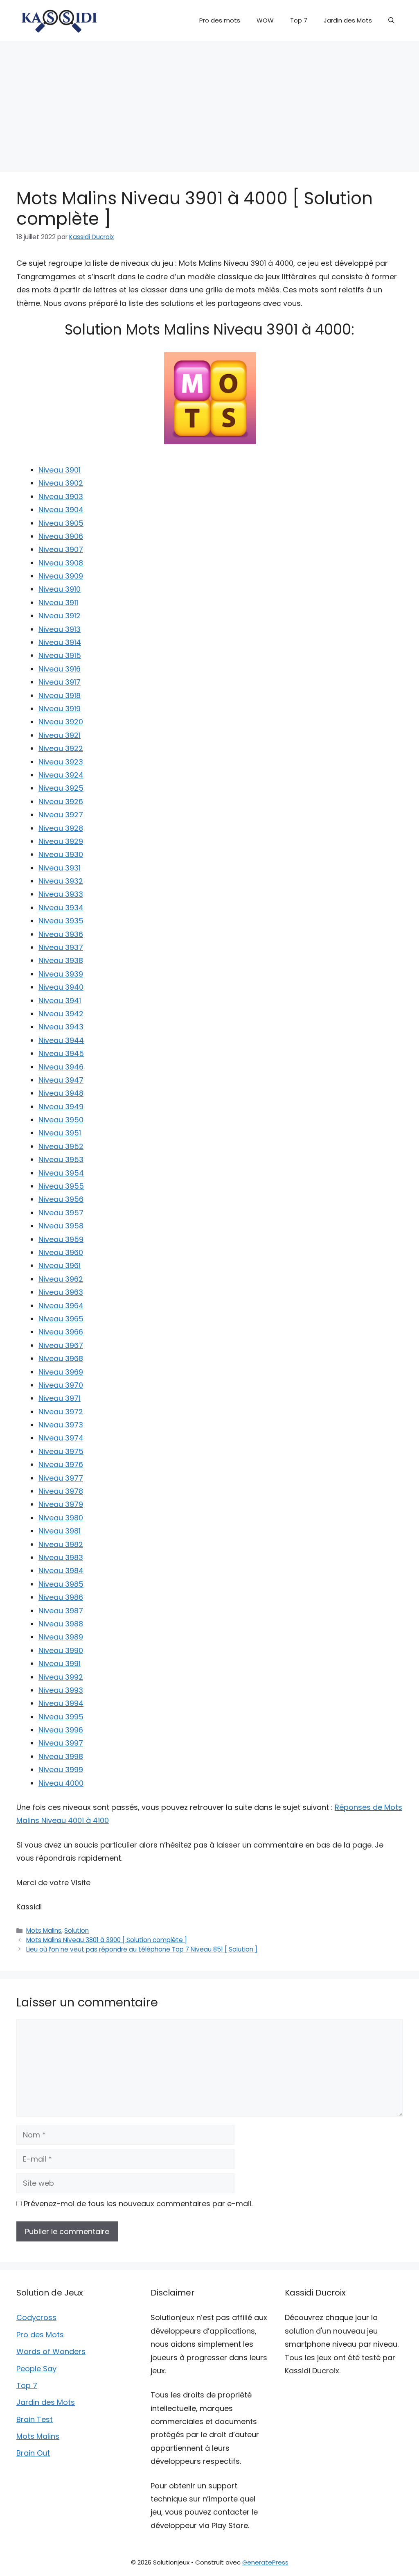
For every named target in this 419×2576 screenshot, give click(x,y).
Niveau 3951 (60, 1133)
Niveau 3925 (61, 788)
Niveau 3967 (61, 1345)
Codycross (36, 2317)
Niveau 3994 (61, 1703)
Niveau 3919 (60, 709)
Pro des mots (220, 20)
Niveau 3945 (61, 1053)
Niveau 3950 (61, 1120)
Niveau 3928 (61, 828)
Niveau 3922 (61, 748)
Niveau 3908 (61, 563)
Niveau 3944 (61, 1040)
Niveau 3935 (61, 921)
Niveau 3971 (60, 1398)
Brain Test (35, 2419)
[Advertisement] (209, 102)
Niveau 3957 (61, 1213)
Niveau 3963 (61, 1292)
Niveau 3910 (60, 589)
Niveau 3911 (58, 603)
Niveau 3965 (61, 1319)
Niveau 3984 (61, 1571)
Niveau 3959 (61, 1239)
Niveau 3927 (61, 815)
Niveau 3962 (61, 1279)
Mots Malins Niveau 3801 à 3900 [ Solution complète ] (107, 1940)
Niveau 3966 (61, 1332)
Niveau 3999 (61, 1770)
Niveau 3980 (61, 1518)
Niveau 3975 (61, 1451)
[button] (391, 20)
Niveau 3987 (61, 1611)
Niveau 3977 (61, 1478)
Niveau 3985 (61, 1584)
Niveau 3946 (61, 1067)
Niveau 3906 (61, 536)
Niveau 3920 (61, 722)
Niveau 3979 (61, 1504)
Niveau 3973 (61, 1425)
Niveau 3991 (60, 1663)
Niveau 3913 (60, 629)
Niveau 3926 (61, 802)
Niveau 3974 (61, 1438)
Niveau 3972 (61, 1412)
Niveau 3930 (61, 854)
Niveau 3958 (61, 1226)
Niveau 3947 (61, 1080)
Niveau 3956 (61, 1199)
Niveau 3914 (60, 642)
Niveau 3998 (61, 1756)
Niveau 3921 (60, 735)
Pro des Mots (40, 2335)
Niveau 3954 (61, 1173)
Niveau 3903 (61, 496)
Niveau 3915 (60, 655)
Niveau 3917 (60, 682)
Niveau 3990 (61, 1650)
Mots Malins (44, 1930)
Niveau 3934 (61, 908)
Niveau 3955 (61, 1186)
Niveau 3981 (60, 1531)
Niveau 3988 (61, 1624)
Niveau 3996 (61, 1730)
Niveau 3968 (61, 1358)
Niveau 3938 (61, 960)
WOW (265, 20)
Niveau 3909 (61, 576)
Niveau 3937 (61, 947)
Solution (77, 1930)
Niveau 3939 (61, 974)
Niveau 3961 (60, 1265)
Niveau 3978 (61, 1491)
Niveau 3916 (60, 669)
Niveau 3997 (61, 1743)
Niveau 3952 (61, 1146)
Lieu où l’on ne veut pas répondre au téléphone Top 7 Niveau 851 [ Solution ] (142, 1949)
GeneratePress (265, 2562)
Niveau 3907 (61, 549)
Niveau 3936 (61, 934)
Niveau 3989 (61, 1637)
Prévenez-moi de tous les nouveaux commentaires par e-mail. (138, 2204)
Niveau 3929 (61, 841)
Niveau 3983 (61, 1557)
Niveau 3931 (60, 868)
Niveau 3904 (61, 510)
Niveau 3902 (61, 483)
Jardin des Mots (348, 20)
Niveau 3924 (61, 775)
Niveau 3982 (61, 1544)
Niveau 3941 (60, 1001)
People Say (36, 2369)
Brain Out (33, 2453)
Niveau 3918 (60, 695)
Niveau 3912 (60, 616)
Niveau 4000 (61, 1783)
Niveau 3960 (61, 1252)
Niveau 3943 (61, 1027)
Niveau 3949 (61, 1107)
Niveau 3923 (61, 762)
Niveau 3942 (61, 1014)
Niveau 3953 (61, 1159)
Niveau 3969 (61, 1372)
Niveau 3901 (60, 470)
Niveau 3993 (61, 1690)
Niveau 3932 (61, 881)
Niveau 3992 (61, 1677)
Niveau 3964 (61, 1306)
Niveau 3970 (61, 1385)
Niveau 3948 (61, 1093)
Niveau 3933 (61, 894)
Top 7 (299, 20)
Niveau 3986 (61, 1597)
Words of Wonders (51, 2351)
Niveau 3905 (61, 523)
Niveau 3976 (61, 1464)
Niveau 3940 (61, 987)
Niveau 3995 (61, 1717)
